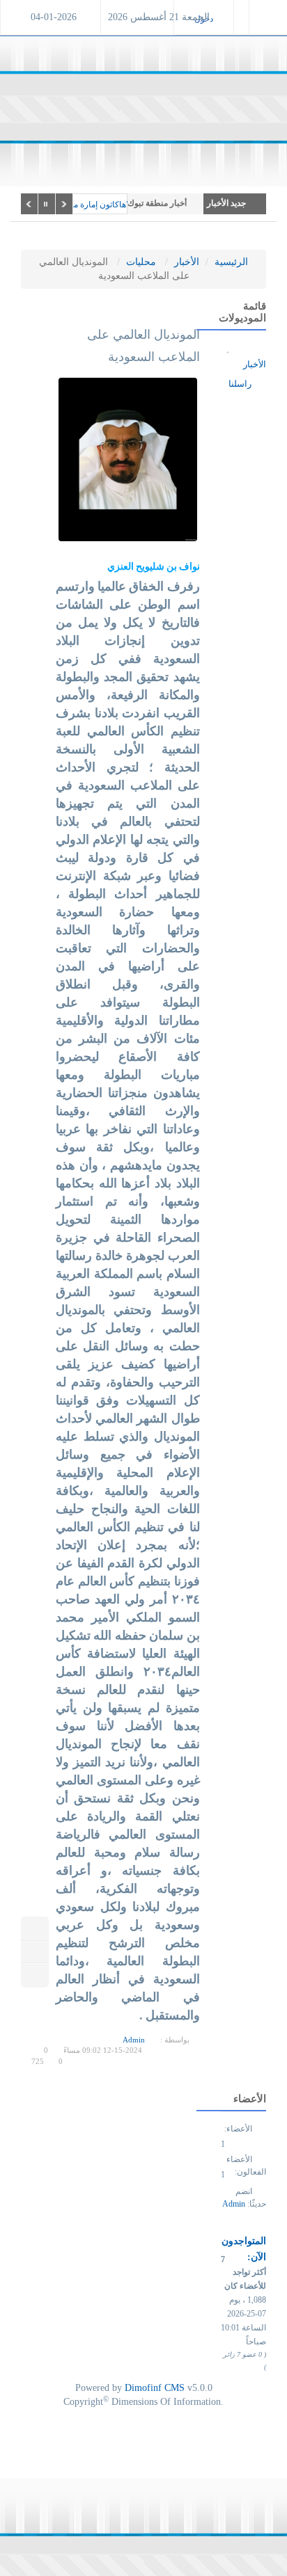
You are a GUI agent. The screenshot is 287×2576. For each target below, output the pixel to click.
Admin (134, 2040)
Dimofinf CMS (155, 2388)
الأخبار (187, 262)
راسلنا (241, 384)
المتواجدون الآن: (244, 2249)
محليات (141, 262)
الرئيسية (231, 262)
